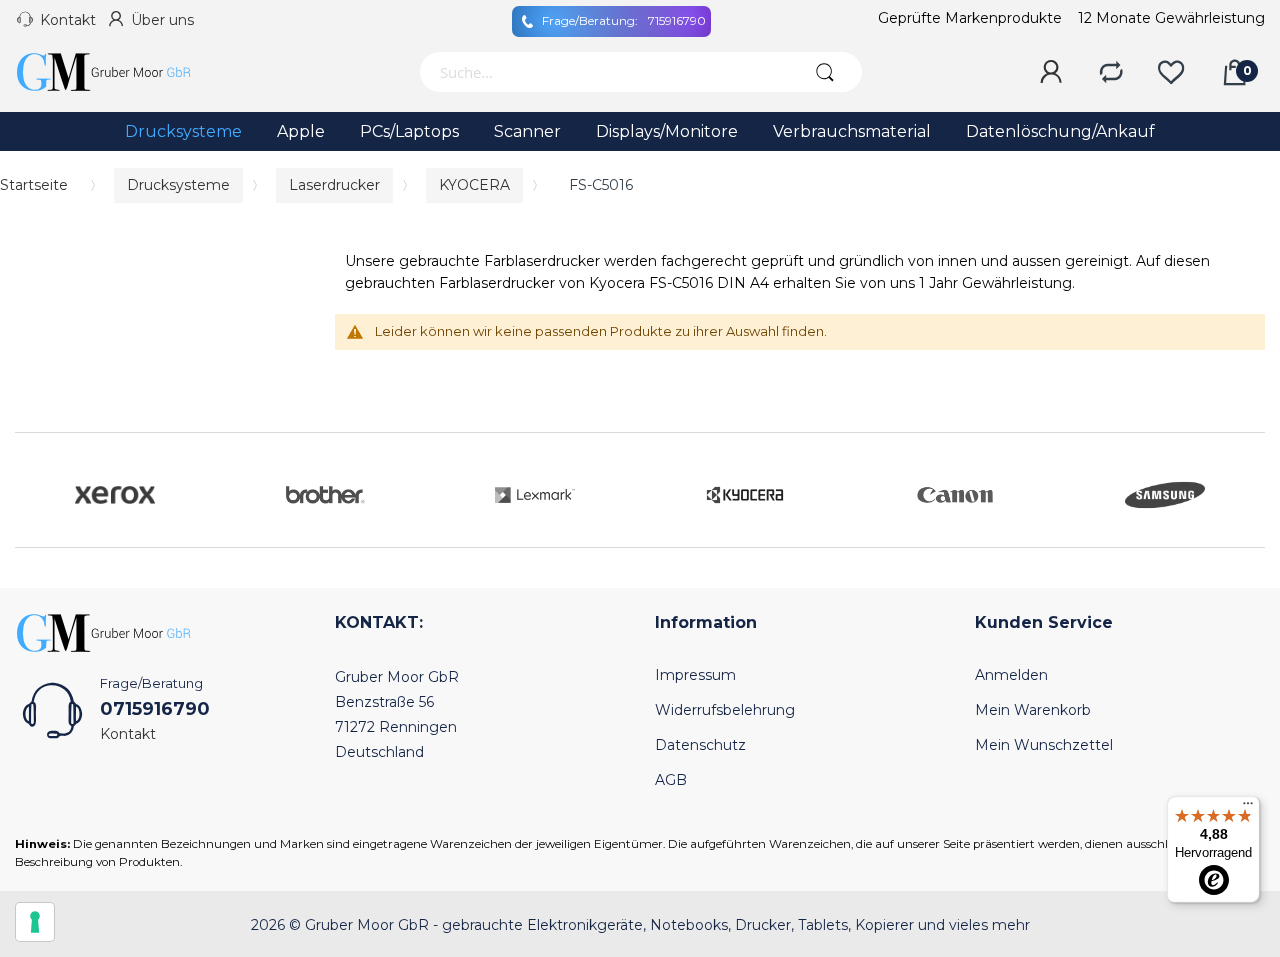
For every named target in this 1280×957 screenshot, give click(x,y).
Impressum (695, 675)
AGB (671, 780)
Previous (35, 490)
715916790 (624, 20)
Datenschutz (700, 745)
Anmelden (1011, 675)
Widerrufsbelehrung (725, 710)
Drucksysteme (178, 185)
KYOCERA (474, 185)
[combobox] (602, 72)
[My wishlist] (1171, 73)
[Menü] (1248, 808)
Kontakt (68, 20)
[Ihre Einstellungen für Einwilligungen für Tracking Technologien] (35, 922)
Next (1245, 490)
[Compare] (1111, 73)
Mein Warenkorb (1033, 710)
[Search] (824, 72)
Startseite (34, 185)
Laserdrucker (334, 185)
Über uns (162, 20)
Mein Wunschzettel (1044, 745)
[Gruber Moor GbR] (120, 72)
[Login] (1051, 73)
